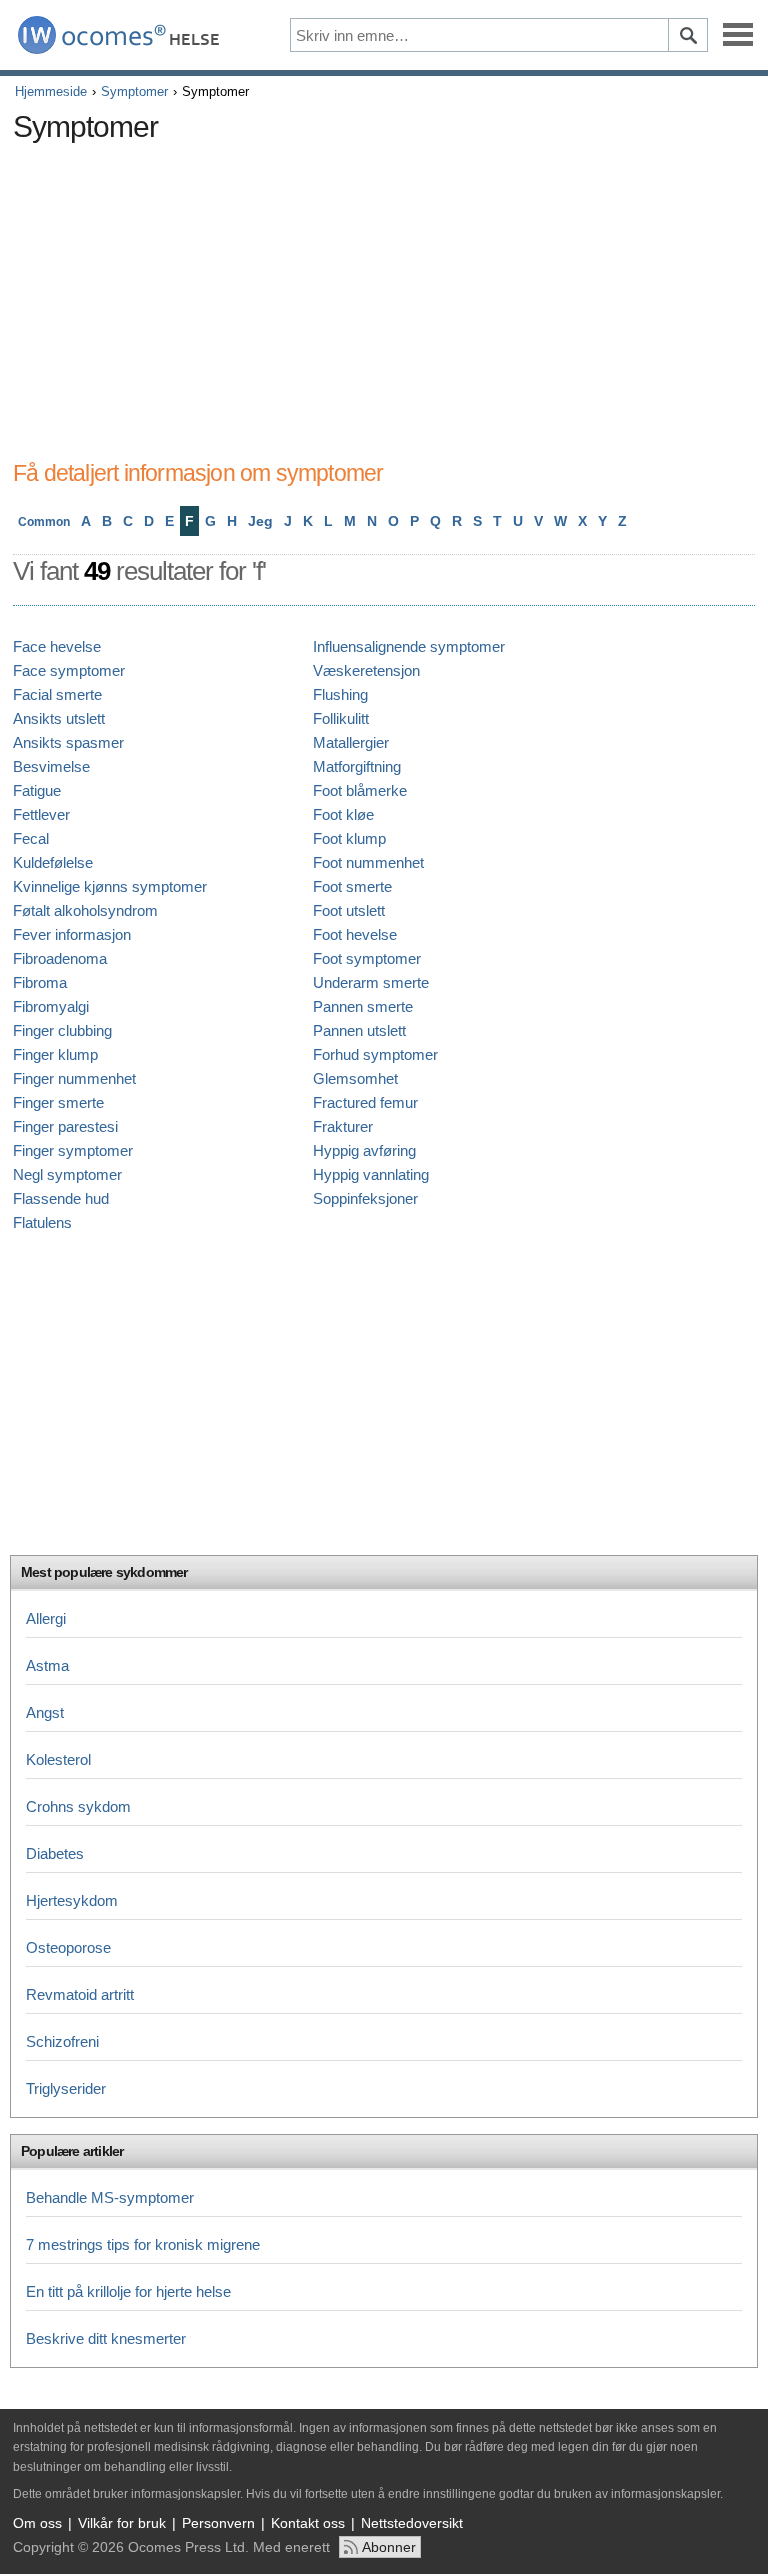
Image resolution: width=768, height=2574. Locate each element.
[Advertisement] (378, 292)
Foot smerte (352, 886)
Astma (47, 1665)
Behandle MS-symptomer (110, 2197)
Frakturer (343, 1126)
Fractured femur (365, 1102)
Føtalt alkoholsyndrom (85, 910)
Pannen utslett (359, 1030)
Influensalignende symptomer (409, 646)
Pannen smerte (363, 1006)
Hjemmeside (51, 91)
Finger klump (55, 1054)
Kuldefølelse (53, 862)
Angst (45, 1712)
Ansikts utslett (59, 718)
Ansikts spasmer (68, 742)
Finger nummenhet (74, 1078)
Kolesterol (58, 1759)
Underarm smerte (371, 982)
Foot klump (349, 838)
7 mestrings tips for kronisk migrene (143, 2244)
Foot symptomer (367, 958)
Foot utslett (349, 910)
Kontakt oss (308, 2523)
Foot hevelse (355, 934)
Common (44, 522)
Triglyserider (66, 2088)
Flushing (340, 694)
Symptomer (134, 91)
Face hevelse (57, 646)
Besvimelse (51, 766)
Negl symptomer (67, 1174)
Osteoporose (68, 1947)
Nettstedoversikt (412, 2523)
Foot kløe (343, 814)
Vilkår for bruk (122, 2523)
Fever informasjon (72, 934)
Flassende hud (61, 1198)
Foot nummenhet (368, 862)
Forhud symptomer (375, 1054)
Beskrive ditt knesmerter (106, 2338)
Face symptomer (69, 670)
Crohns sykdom (78, 1806)
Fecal (31, 838)
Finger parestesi (65, 1126)
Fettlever (41, 814)
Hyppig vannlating (371, 1174)
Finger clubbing (62, 1030)
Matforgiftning (357, 766)
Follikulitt (341, 718)
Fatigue (37, 790)
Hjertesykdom (72, 1900)
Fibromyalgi (51, 1006)
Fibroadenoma (60, 958)
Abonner (389, 2547)
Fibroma (40, 982)
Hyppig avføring (364, 1150)
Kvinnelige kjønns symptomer (110, 886)
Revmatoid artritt (80, 1994)
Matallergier (351, 742)
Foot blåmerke (360, 790)
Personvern (218, 2523)
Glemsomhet (355, 1078)
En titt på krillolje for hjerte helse (128, 2291)
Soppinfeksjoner (365, 1198)
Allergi (46, 1618)
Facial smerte (57, 694)
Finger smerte (58, 1102)
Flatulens (42, 1222)
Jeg (260, 521)
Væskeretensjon (366, 670)
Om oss (37, 2523)
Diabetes (55, 1853)
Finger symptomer (73, 1150)
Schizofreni (62, 2041)
